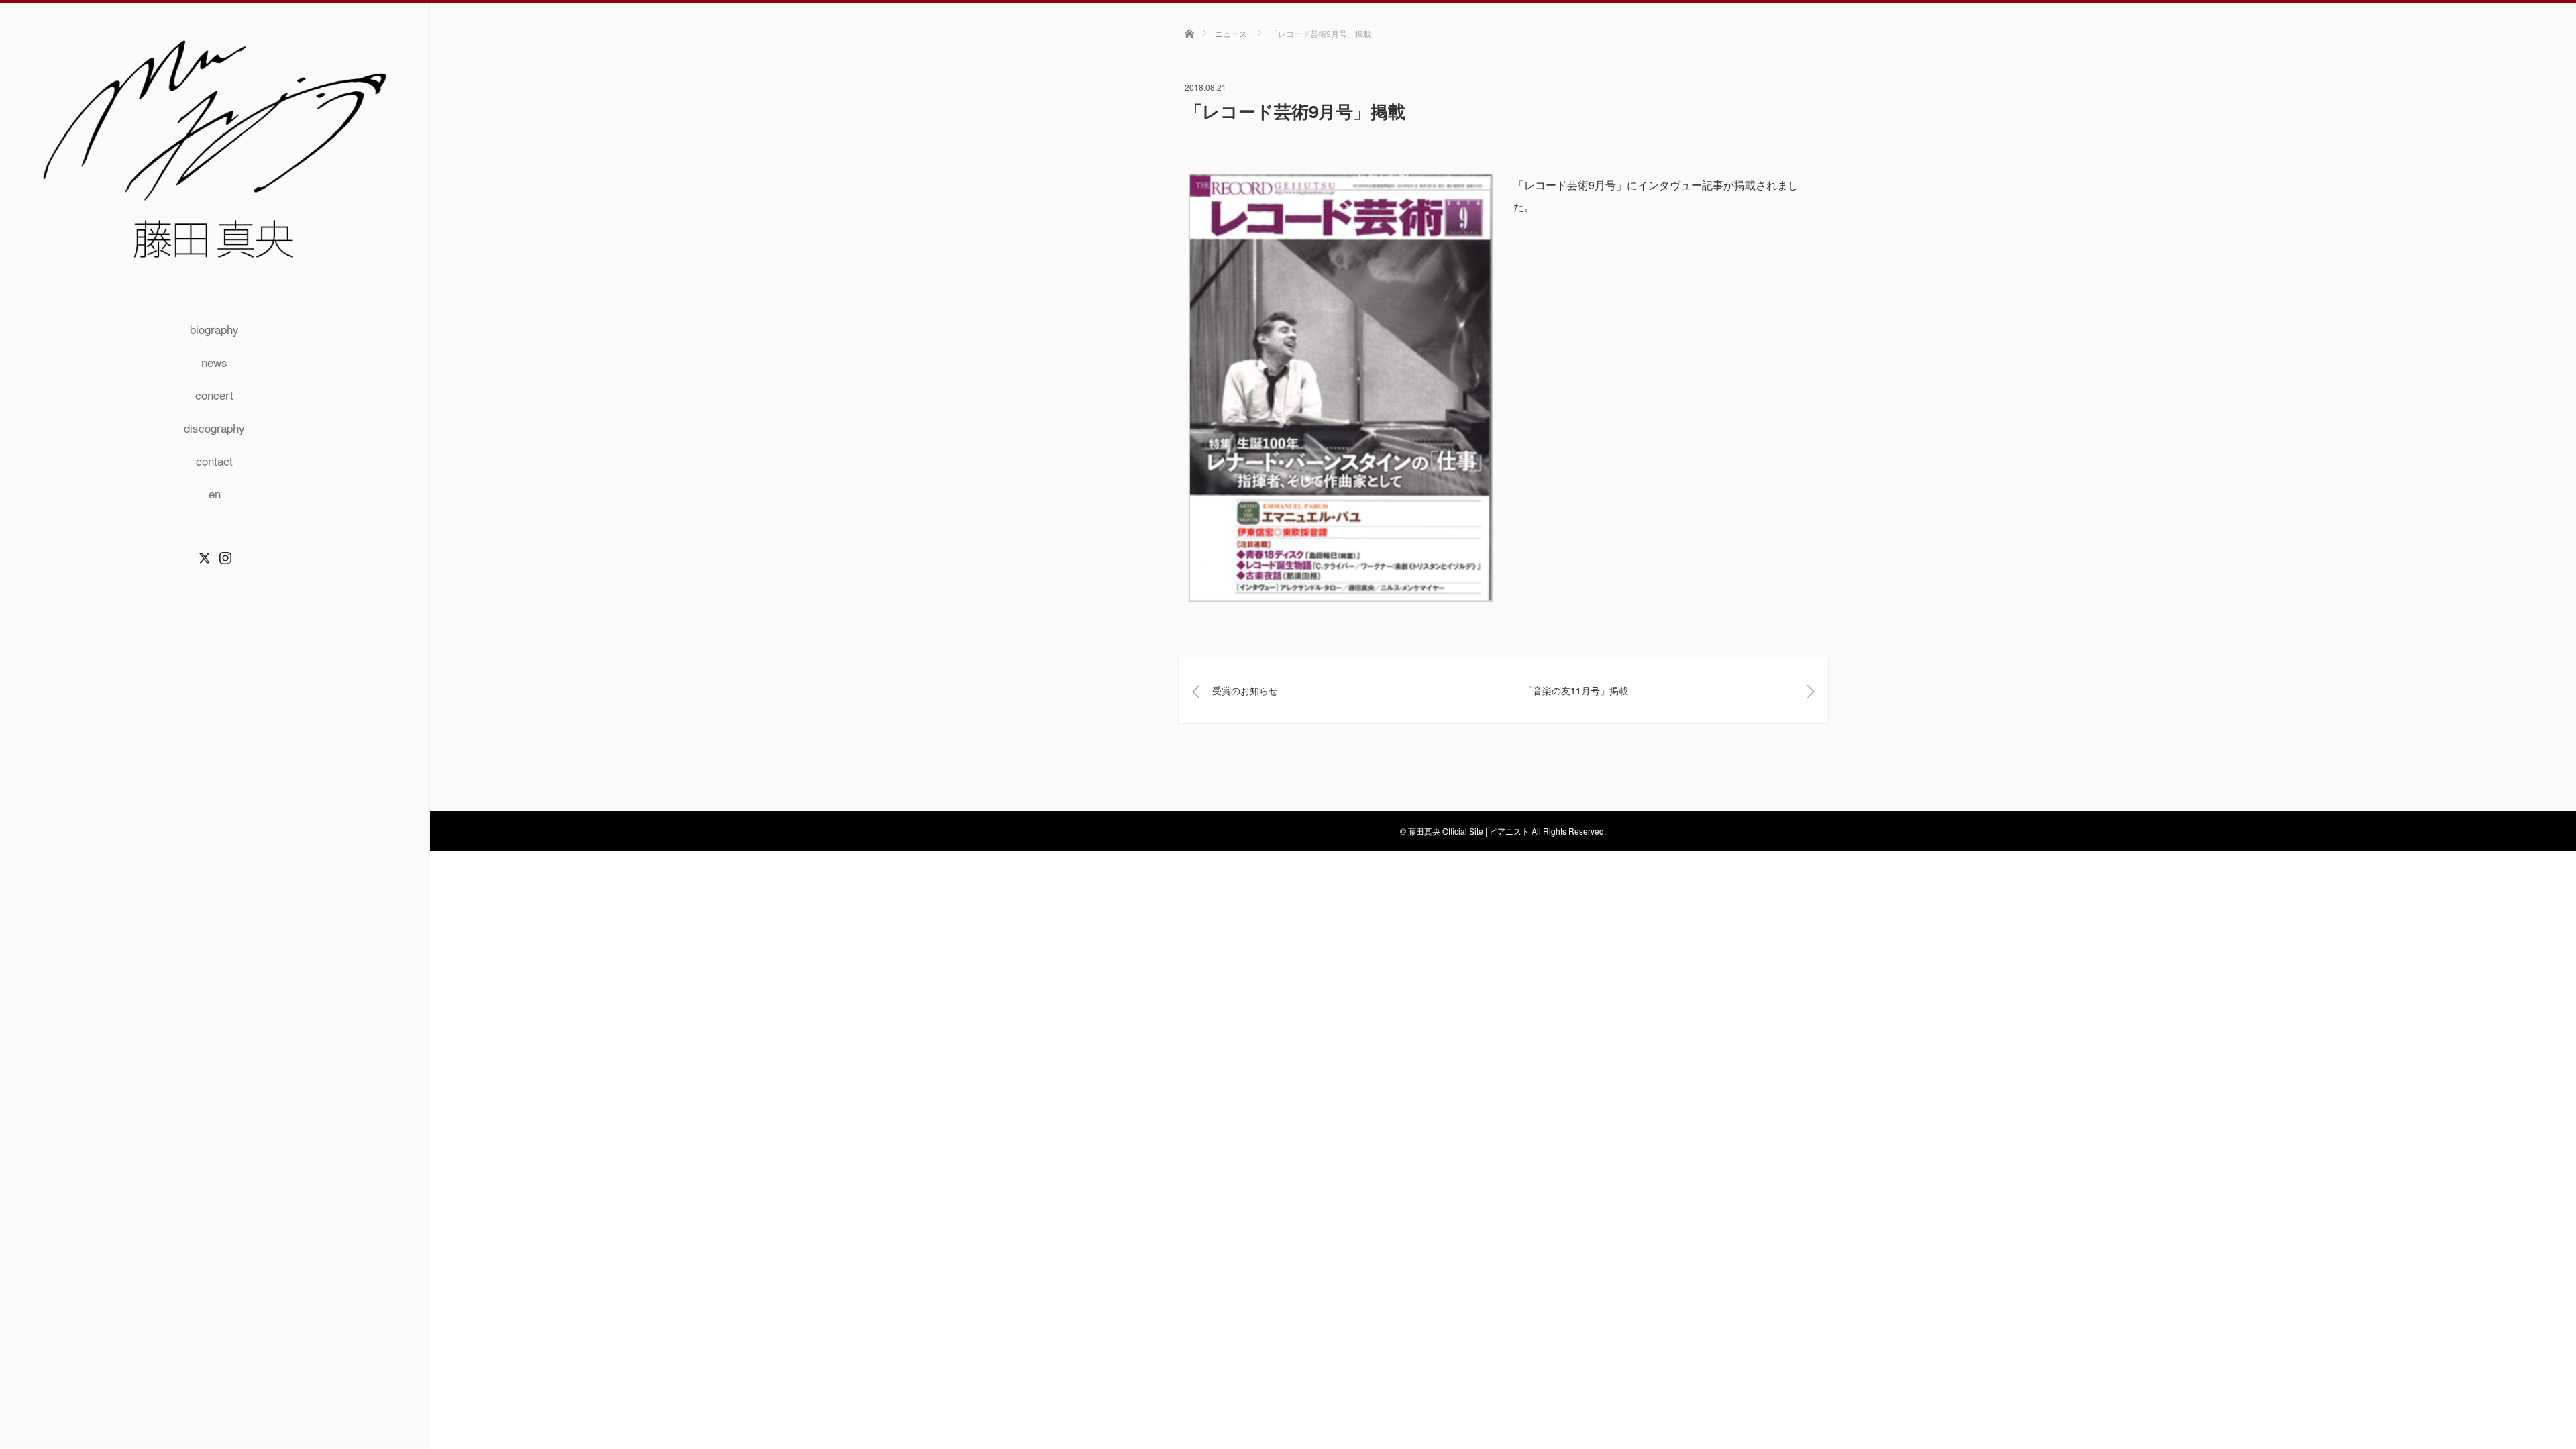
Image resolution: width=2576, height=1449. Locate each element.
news (214, 362)
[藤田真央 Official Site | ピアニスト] (215, 267)
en (215, 493)
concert (214, 395)
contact (214, 461)
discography (214, 428)
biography (214, 329)
